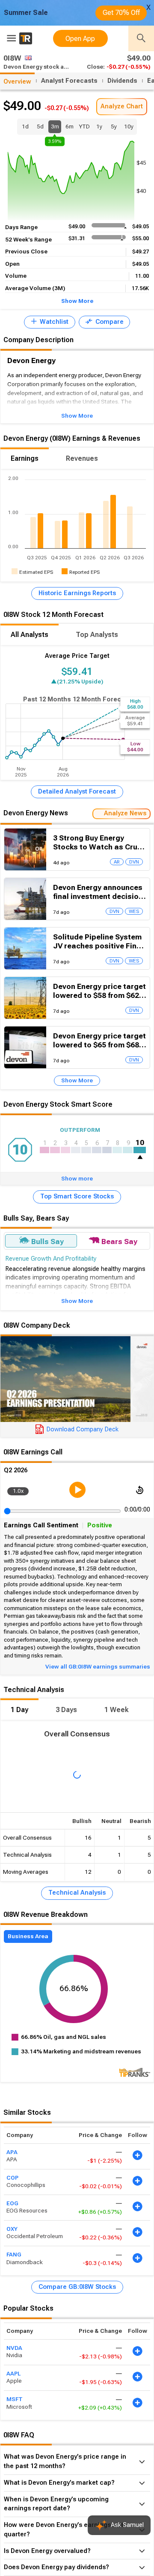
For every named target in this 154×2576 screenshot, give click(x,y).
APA (12, 2152)
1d (25, 126)
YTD (84, 126)
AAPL (13, 2373)
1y (99, 126)
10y (129, 126)
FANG (14, 2255)
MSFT (15, 2399)
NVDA (14, 2348)
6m (70, 126)
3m (55, 128)
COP (12, 2177)
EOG (12, 2203)
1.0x (18, 1491)
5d (40, 126)
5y (114, 126)
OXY (12, 2229)
